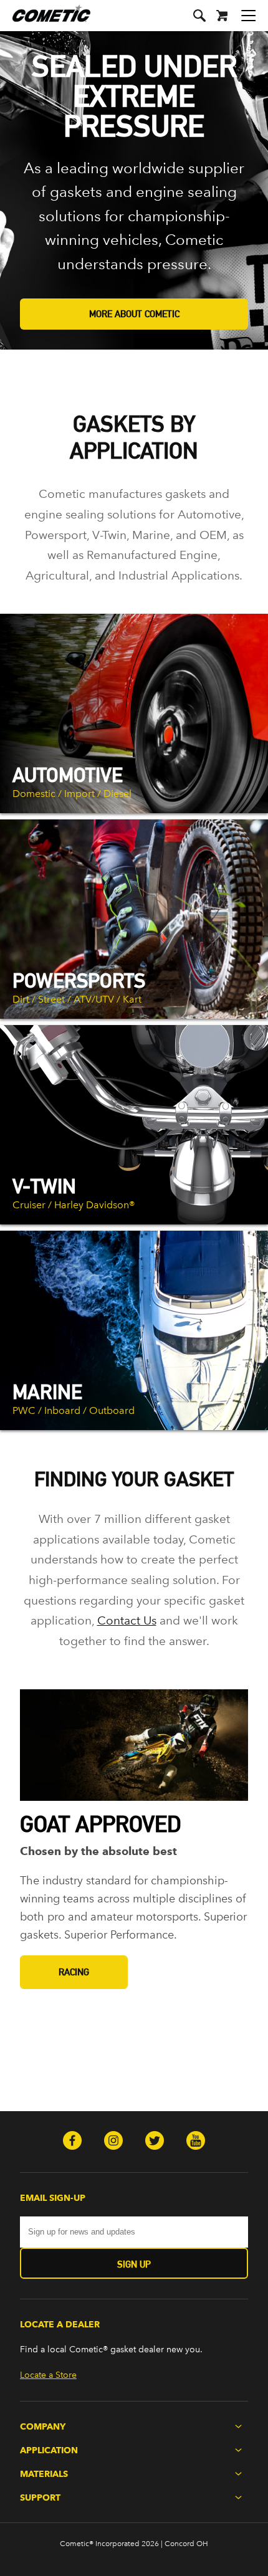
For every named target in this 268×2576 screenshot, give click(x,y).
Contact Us (127, 1620)
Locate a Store (48, 2375)
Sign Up (134, 2264)
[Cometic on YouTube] (196, 2142)
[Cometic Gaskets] (45, 21)
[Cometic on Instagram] (113, 2142)
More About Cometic (134, 314)
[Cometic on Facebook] (72, 2142)
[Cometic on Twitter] (155, 2142)
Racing (74, 1972)
